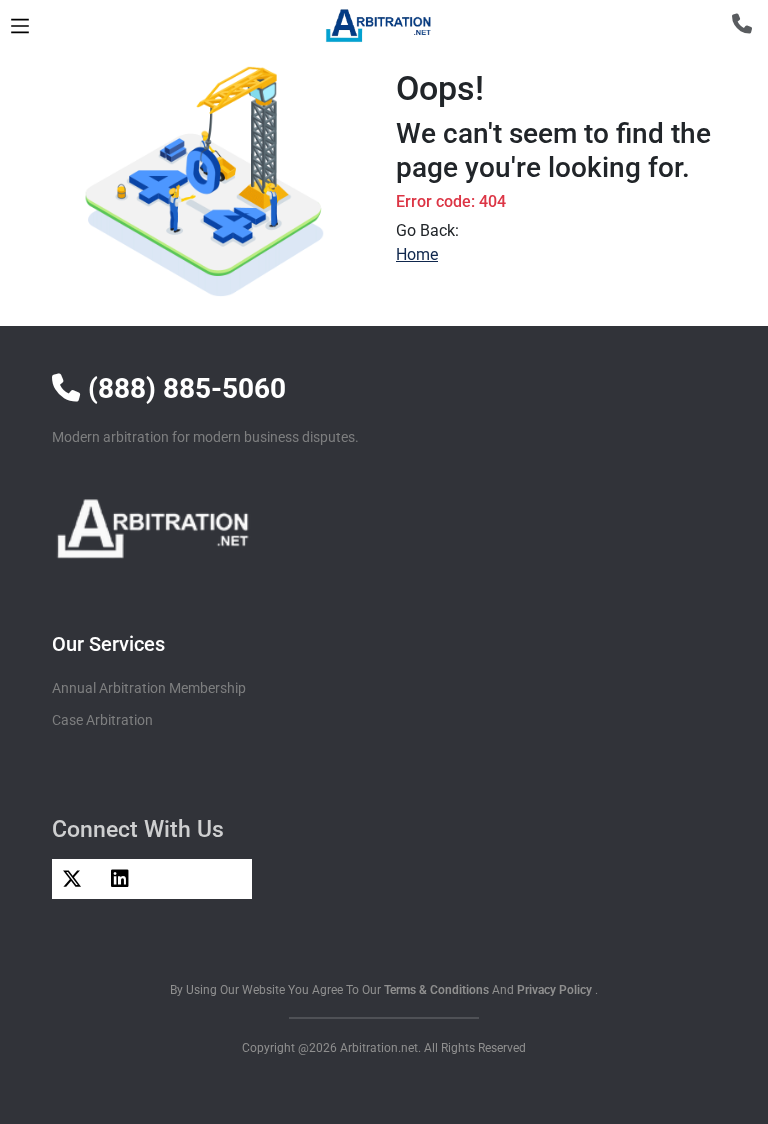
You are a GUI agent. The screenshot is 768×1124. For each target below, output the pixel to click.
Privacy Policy (556, 990)
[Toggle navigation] (20, 25)
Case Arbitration (102, 720)
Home (417, 254)
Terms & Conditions (438, 990)
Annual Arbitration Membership (149, 688)
